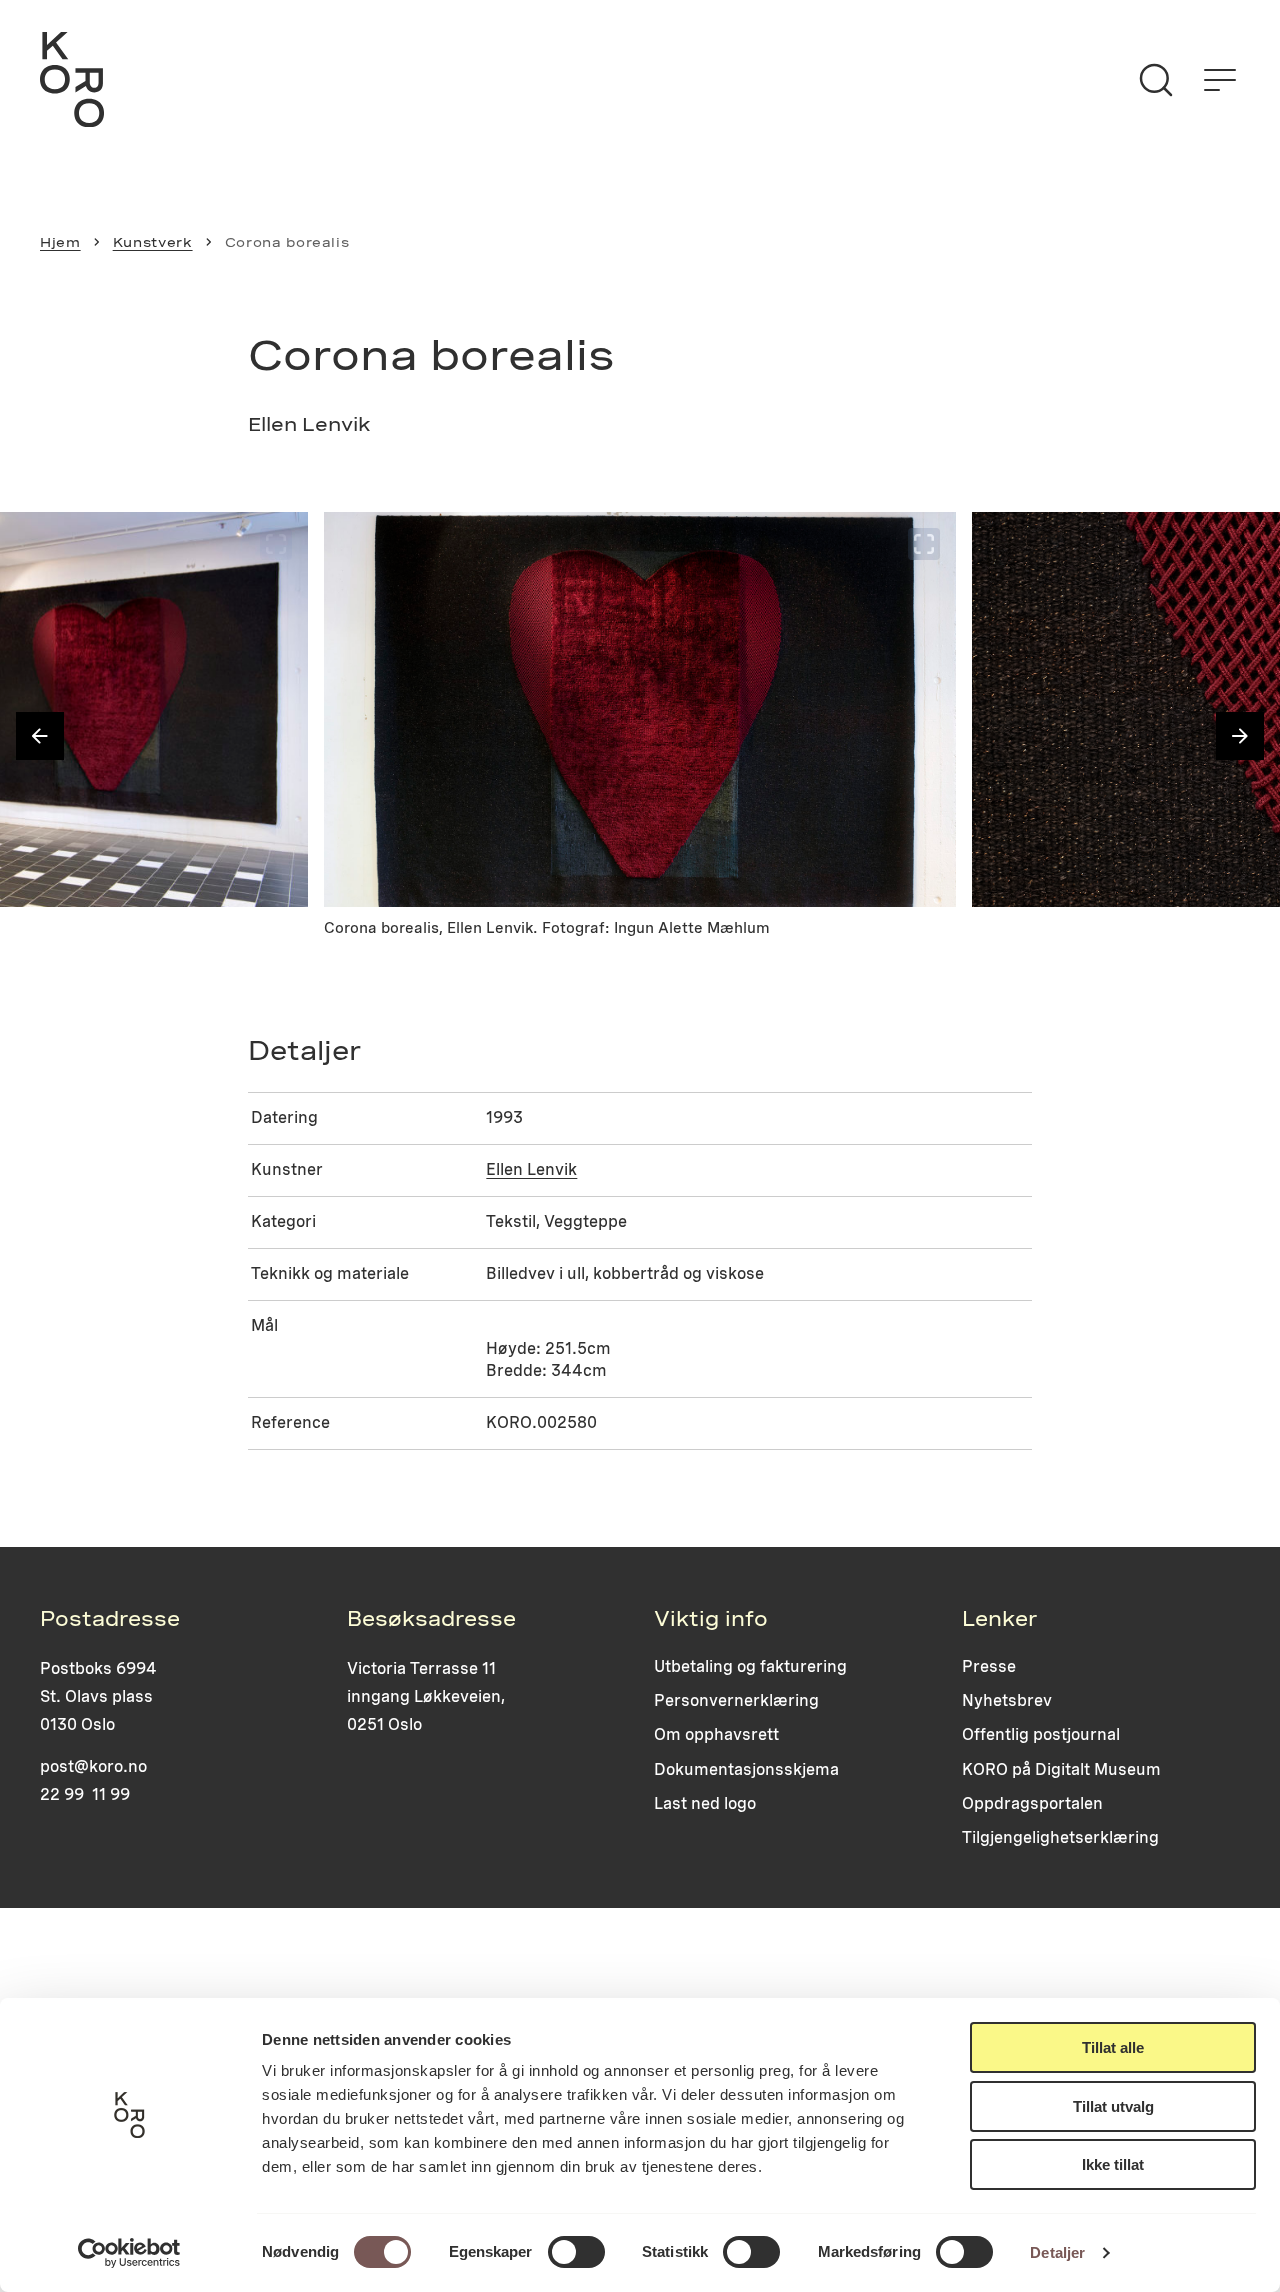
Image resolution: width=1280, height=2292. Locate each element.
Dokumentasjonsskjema (746, 1769)
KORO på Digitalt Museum (1061, 1769)
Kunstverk (153, 242)
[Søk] (1156, 80)
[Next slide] (1240, 736)
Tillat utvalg (1113, 2106)
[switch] (576, 2252)
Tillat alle (1113, 2047)
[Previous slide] (40, 736)
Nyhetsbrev (1007, 1700)
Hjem (60, 242)
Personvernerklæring (736, 1700)
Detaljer (1057, 2252)
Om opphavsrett (716, 1734)
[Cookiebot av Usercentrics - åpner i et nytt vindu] (129, 2253)
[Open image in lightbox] (276, 544)
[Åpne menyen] (1220, 80)
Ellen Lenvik (531, 1169)
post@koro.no (93, 1766)
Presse (989, 1666)
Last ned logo (705, 1803)
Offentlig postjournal (1041, 1734)
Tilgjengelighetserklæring (1060, 1837)
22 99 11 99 (85, 1794)
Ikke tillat (1113, 2164)
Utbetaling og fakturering (750, 1666)
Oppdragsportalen (1032, 1803)
